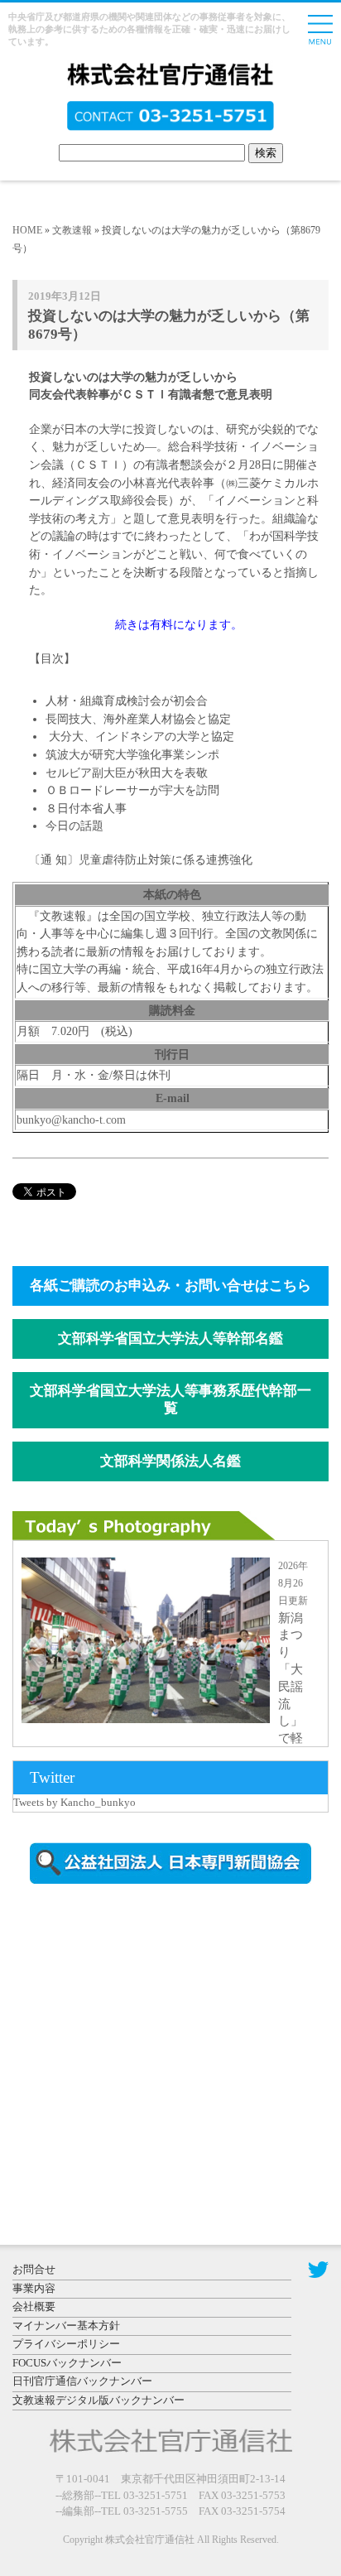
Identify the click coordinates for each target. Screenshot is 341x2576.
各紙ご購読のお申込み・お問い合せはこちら (170, 1286)
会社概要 (34, 2306)
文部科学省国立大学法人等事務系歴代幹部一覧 (170, 1399)
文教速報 (72, 230)
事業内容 (34, 2288)
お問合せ (34, 2269)
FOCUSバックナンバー (67, 2363)
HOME (27, 230)
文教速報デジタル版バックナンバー (98, 2400)
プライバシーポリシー (66, 2344)
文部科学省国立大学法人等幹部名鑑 (170, 1339)
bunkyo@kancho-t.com (71, 1119)
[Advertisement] (153, 2038)
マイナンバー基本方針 (66, 2326)
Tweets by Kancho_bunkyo (74, 1802)
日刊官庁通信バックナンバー (82, 2381)
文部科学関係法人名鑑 (170, 1461)
